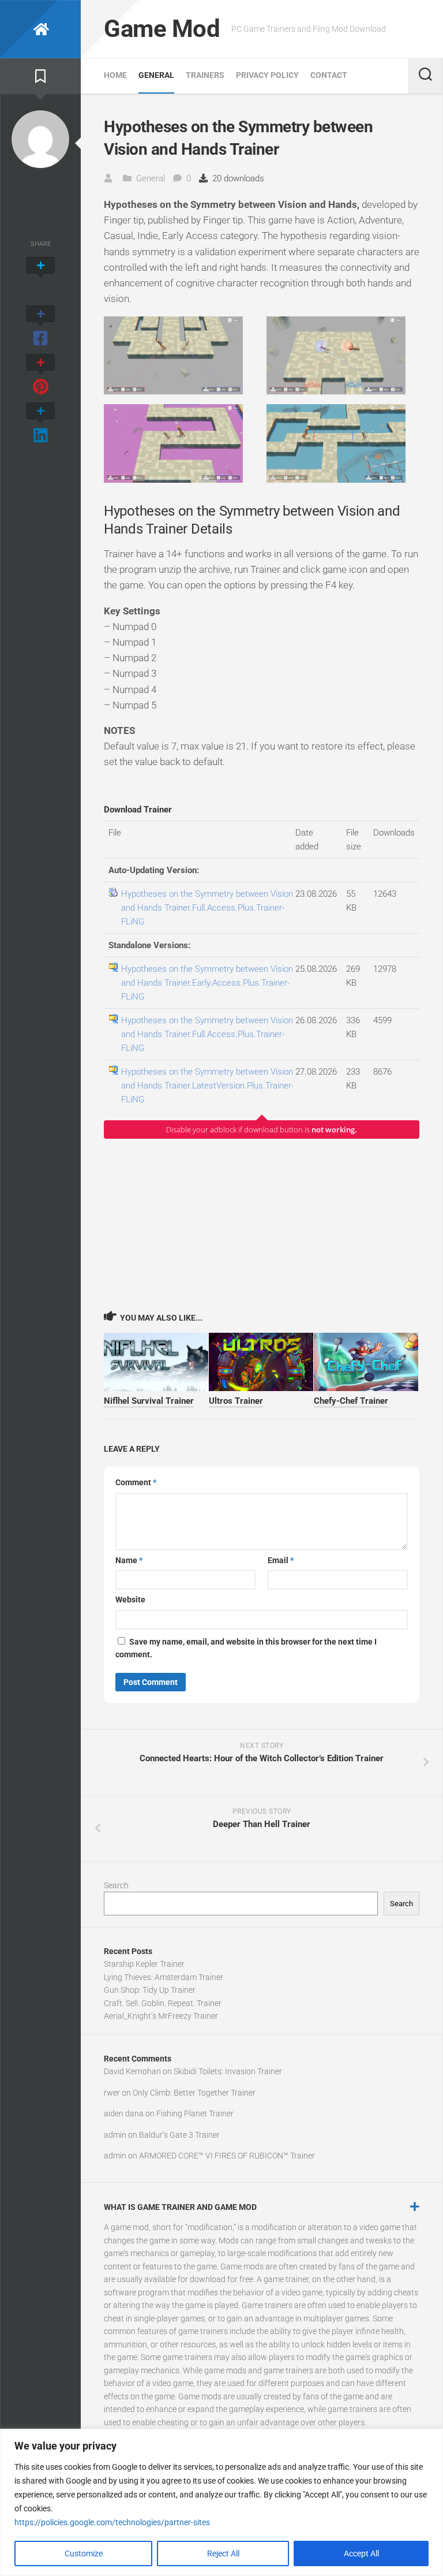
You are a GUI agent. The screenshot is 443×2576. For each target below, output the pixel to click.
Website (130, 1600)
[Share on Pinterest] (40, 375)
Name (129, 1560)
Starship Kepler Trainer (144, 1964)
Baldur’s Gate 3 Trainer (179, 2135)
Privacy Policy (267, 75)
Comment (136, 1482)
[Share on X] (40, 278)
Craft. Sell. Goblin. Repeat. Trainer (163, 2003)
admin (115, 2135)
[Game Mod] (40, 29)
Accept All (361, 2553)
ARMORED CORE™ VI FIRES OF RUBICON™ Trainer (227, 2156)
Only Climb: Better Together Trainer (194, 2093)
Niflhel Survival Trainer (149, 1401)
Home (115, 75)
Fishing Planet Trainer (195, 2113)
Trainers (205, 75)
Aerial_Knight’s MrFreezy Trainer (161, 2016)
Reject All (223, 2553)
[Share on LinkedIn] (40, 424)
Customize (84, 2553)
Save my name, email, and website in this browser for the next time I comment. (246, 1648)
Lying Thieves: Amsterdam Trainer (164, 1977)
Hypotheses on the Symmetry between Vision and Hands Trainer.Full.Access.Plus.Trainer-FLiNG (207, 908)
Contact (329, 75)
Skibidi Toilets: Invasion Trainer (228, 2071)
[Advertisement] (262, 1224)
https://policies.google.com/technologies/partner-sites (112, 2522)
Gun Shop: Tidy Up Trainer (150, 1990)
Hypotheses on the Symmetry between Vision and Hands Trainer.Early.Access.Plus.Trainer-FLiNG (207, 983)
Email (281, 1560)
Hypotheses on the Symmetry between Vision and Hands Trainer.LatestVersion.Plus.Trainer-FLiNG (207, 1086)
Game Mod (162, 29)
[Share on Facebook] (40, 327)
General (156, 75)
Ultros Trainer (236, 1401)
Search (116, 1885)
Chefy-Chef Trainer (351, 1401)
